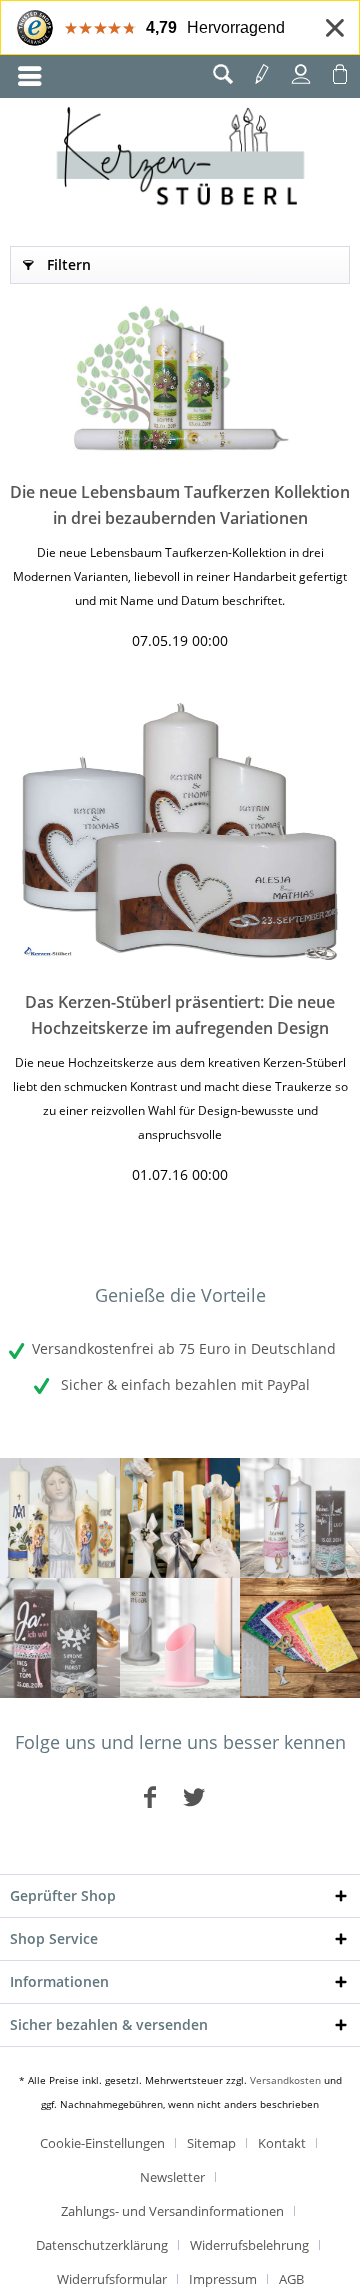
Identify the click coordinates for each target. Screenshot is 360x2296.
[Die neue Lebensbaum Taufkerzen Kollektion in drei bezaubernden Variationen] (180, 377)
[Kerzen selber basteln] (300, 1638)
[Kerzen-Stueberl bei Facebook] (150, 1796)
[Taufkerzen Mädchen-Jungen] (300, 1518)
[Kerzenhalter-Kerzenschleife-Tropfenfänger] (180, 1638)
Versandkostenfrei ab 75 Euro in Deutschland (184, 1348)
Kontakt (282, 2143)
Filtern (69, 264)
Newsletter (172, 2177)
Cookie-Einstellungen (102, 2143)
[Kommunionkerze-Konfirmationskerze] (180, 1518)
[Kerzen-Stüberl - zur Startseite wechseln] (180, 159)
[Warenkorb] (340, 74)
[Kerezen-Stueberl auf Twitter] (194, 1796)
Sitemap (211, 2143)
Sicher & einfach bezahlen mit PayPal (183, 1384)
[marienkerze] (60, 1518)
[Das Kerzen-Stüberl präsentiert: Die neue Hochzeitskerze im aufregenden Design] (180, 831)
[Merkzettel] (262, 74)
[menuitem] (30, 76)
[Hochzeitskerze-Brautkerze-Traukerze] (60, 1638)
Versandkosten (285, 2080)
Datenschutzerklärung (102, 2245)
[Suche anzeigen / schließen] (223, 74)
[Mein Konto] (301, 74)
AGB (291, 2279)
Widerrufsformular (112, 2279)
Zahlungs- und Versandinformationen (172, 2211)
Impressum (223, 2279)
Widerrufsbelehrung (249, 2245)
